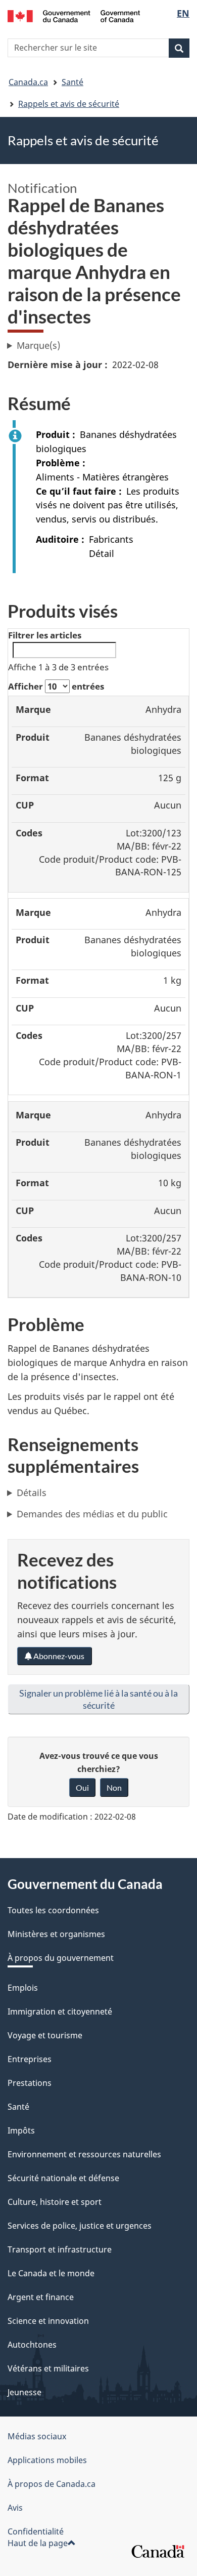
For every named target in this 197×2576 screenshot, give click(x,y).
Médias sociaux (37, 2436)
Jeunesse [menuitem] (24, 2392)
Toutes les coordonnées (53, 1910)
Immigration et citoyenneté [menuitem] (60, 2011)
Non (114, 1787)
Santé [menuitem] (18, 2107)
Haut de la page (38, 2543)
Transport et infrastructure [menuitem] (60, 2249)
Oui (82, 1787)
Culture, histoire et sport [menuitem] (55, 2202)
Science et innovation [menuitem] (48, 2321)
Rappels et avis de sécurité (69, 104)
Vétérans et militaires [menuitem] (48, 2368)
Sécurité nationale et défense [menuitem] (63, 2178)
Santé (72, 82)
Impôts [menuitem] (21, 2130)
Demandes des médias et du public (92, 1514)
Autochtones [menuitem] (32, 2345)
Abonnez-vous (58, 1656)
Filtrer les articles (45, 635)
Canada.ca (28, 82)
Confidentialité (36, 2531)
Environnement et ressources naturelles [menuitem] (84, 2154)
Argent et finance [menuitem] (41, 2297)
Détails (32, 1493)
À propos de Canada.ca (52, 2484)
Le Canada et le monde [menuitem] (51, 2273)
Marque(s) (38, 345)
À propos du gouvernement (61, 1958)
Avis (15, 2508)
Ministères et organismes (56, 1934)
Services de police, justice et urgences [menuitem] (80, 2226)
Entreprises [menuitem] (30, 2059)
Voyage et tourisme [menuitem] (45, 2035)
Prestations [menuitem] (30, 2083)
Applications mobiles (47, 2460)
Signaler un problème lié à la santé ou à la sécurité (98, 1699)
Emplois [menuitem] (23, 1988)
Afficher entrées (56, 686)
